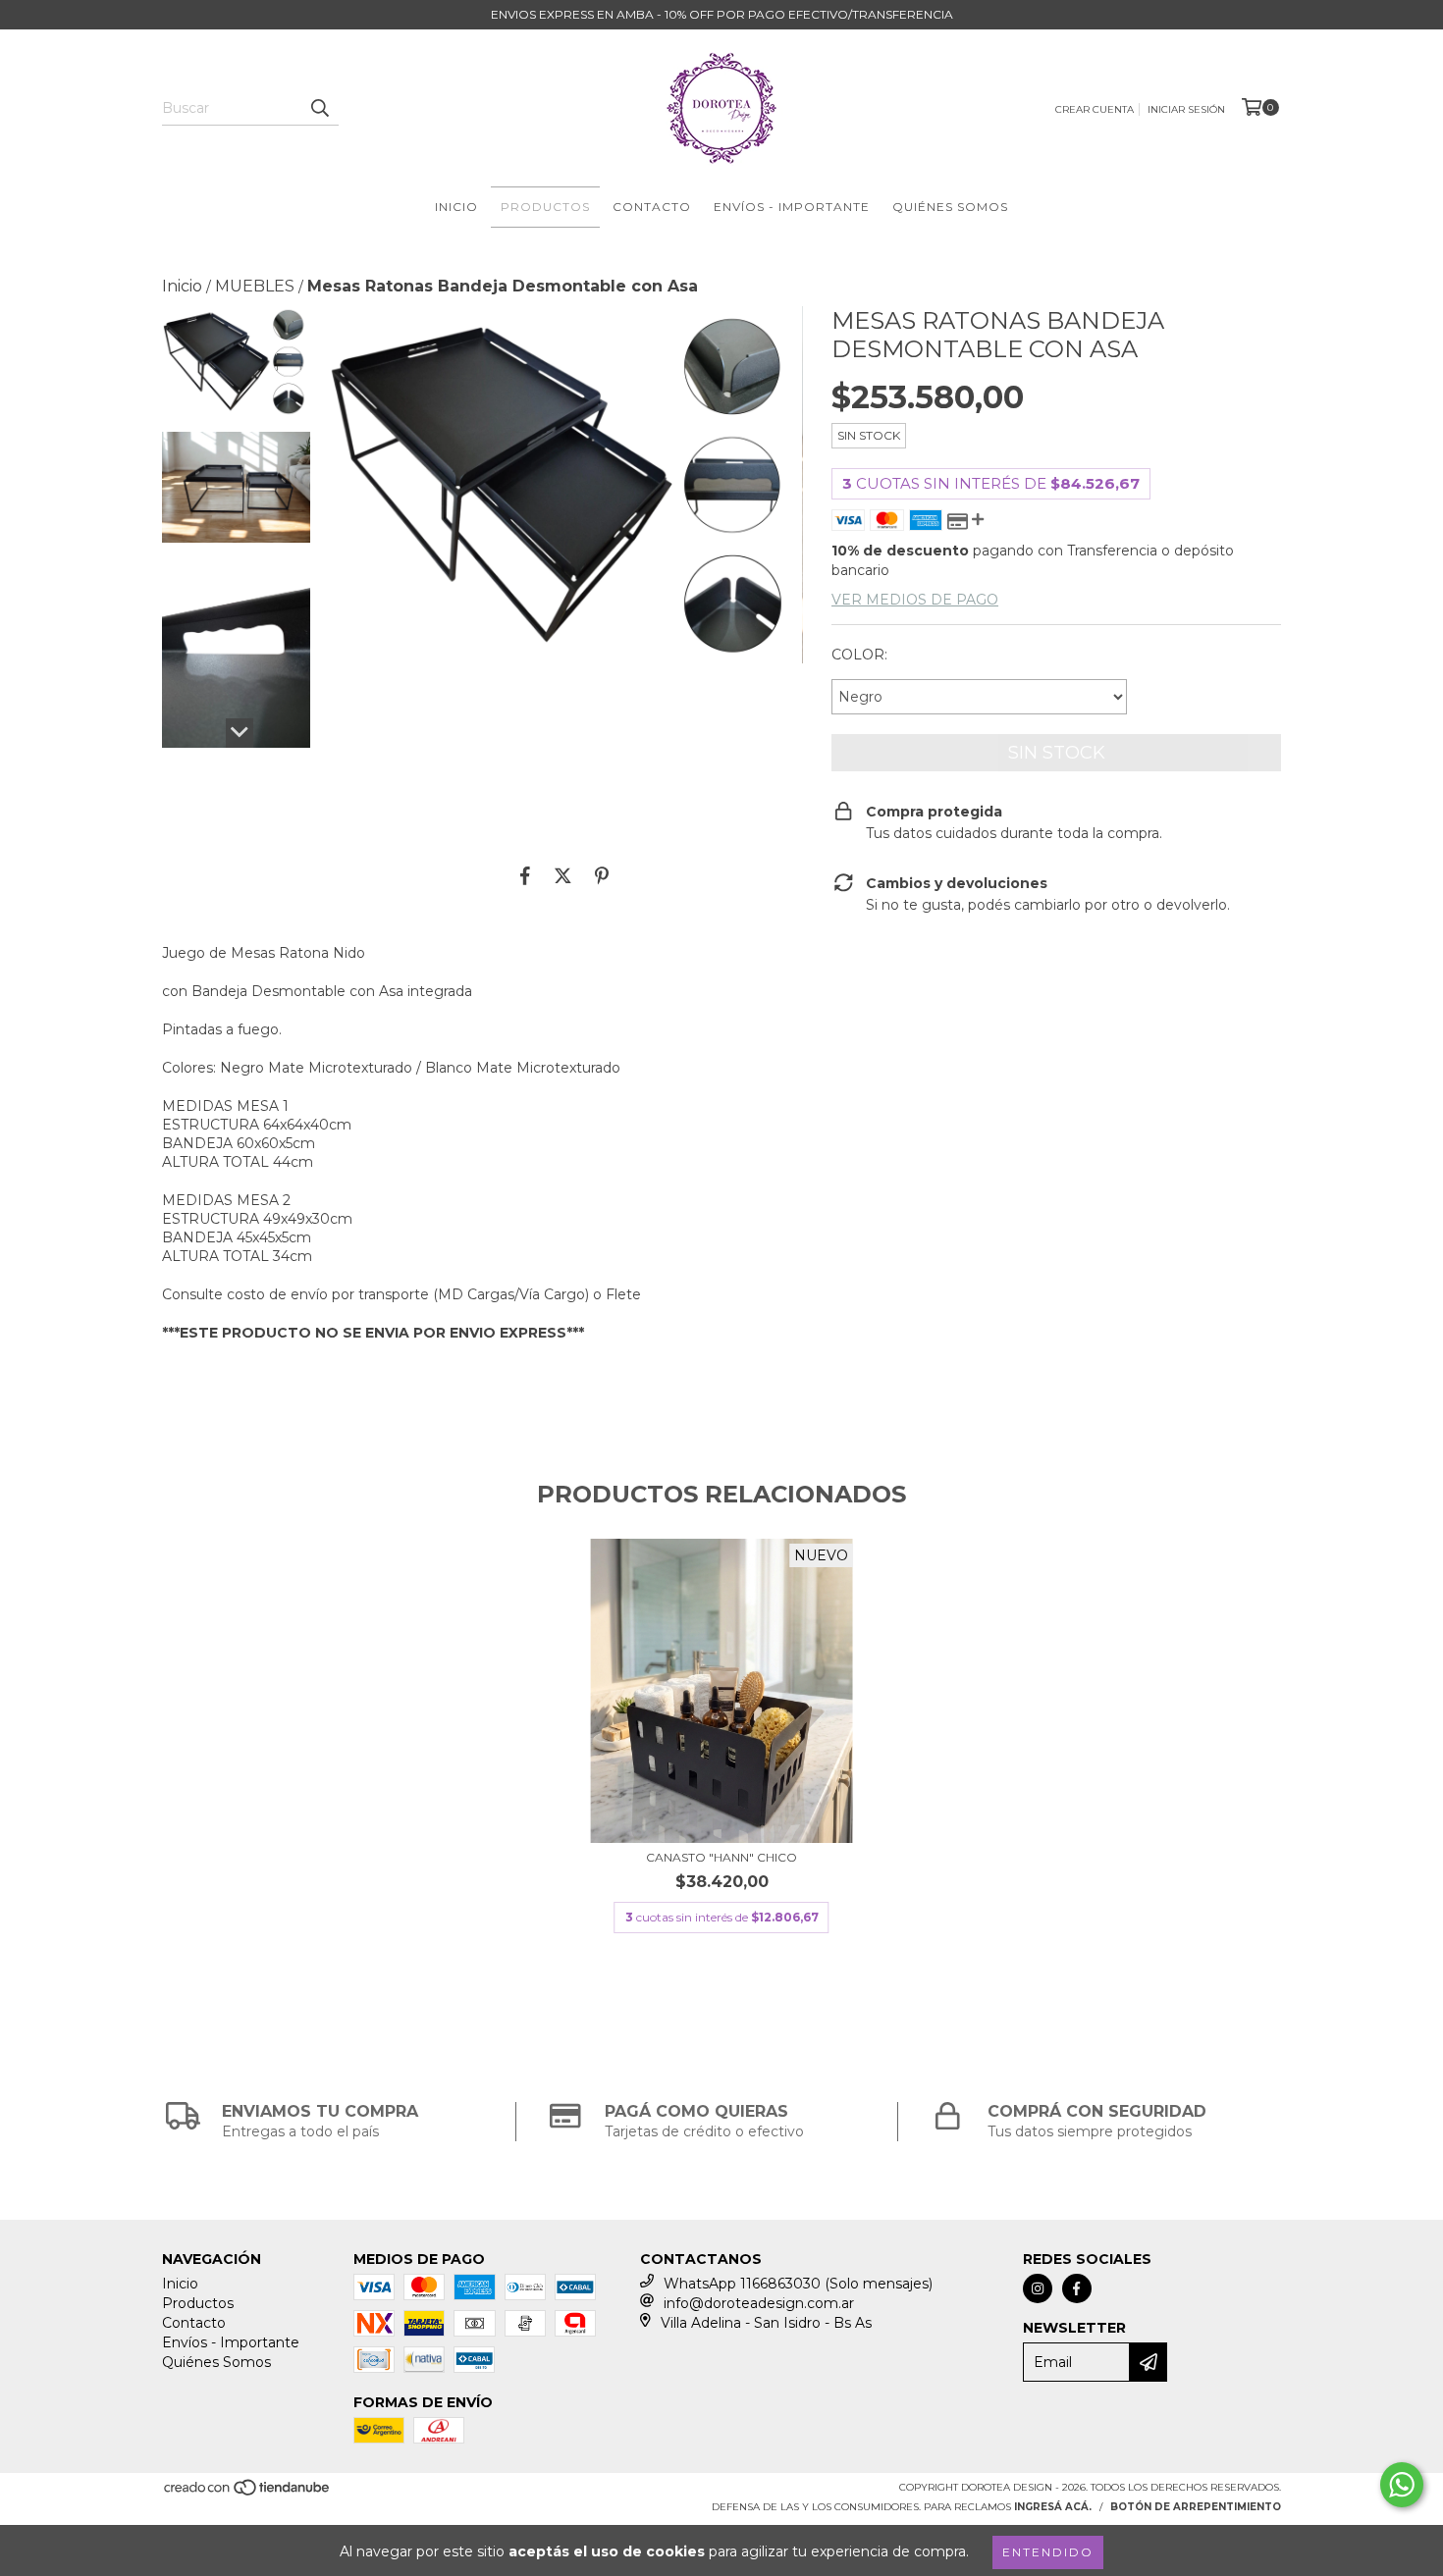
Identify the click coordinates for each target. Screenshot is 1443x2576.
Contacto (652, 207)
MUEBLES (255, 286)
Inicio (456, 207)
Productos (545, 207)
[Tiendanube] (248, 2494)
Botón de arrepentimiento (1196, 2507)
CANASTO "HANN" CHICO (721, 1857)
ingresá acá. (1053, 2507)
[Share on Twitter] (563, 875)
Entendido (1048, 2552)
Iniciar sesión (1186, 109)
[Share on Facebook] (525, 875)
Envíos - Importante (792, 207)
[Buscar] (319, 108)
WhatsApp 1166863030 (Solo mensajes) (798, 2284)
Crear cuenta (1095, 109)
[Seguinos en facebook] (1077, 2288)
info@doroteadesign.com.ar (759, 2303)
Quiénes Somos (950, 207)
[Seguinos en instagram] (1038, 2288)
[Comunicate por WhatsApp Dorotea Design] (1402, 2485)
